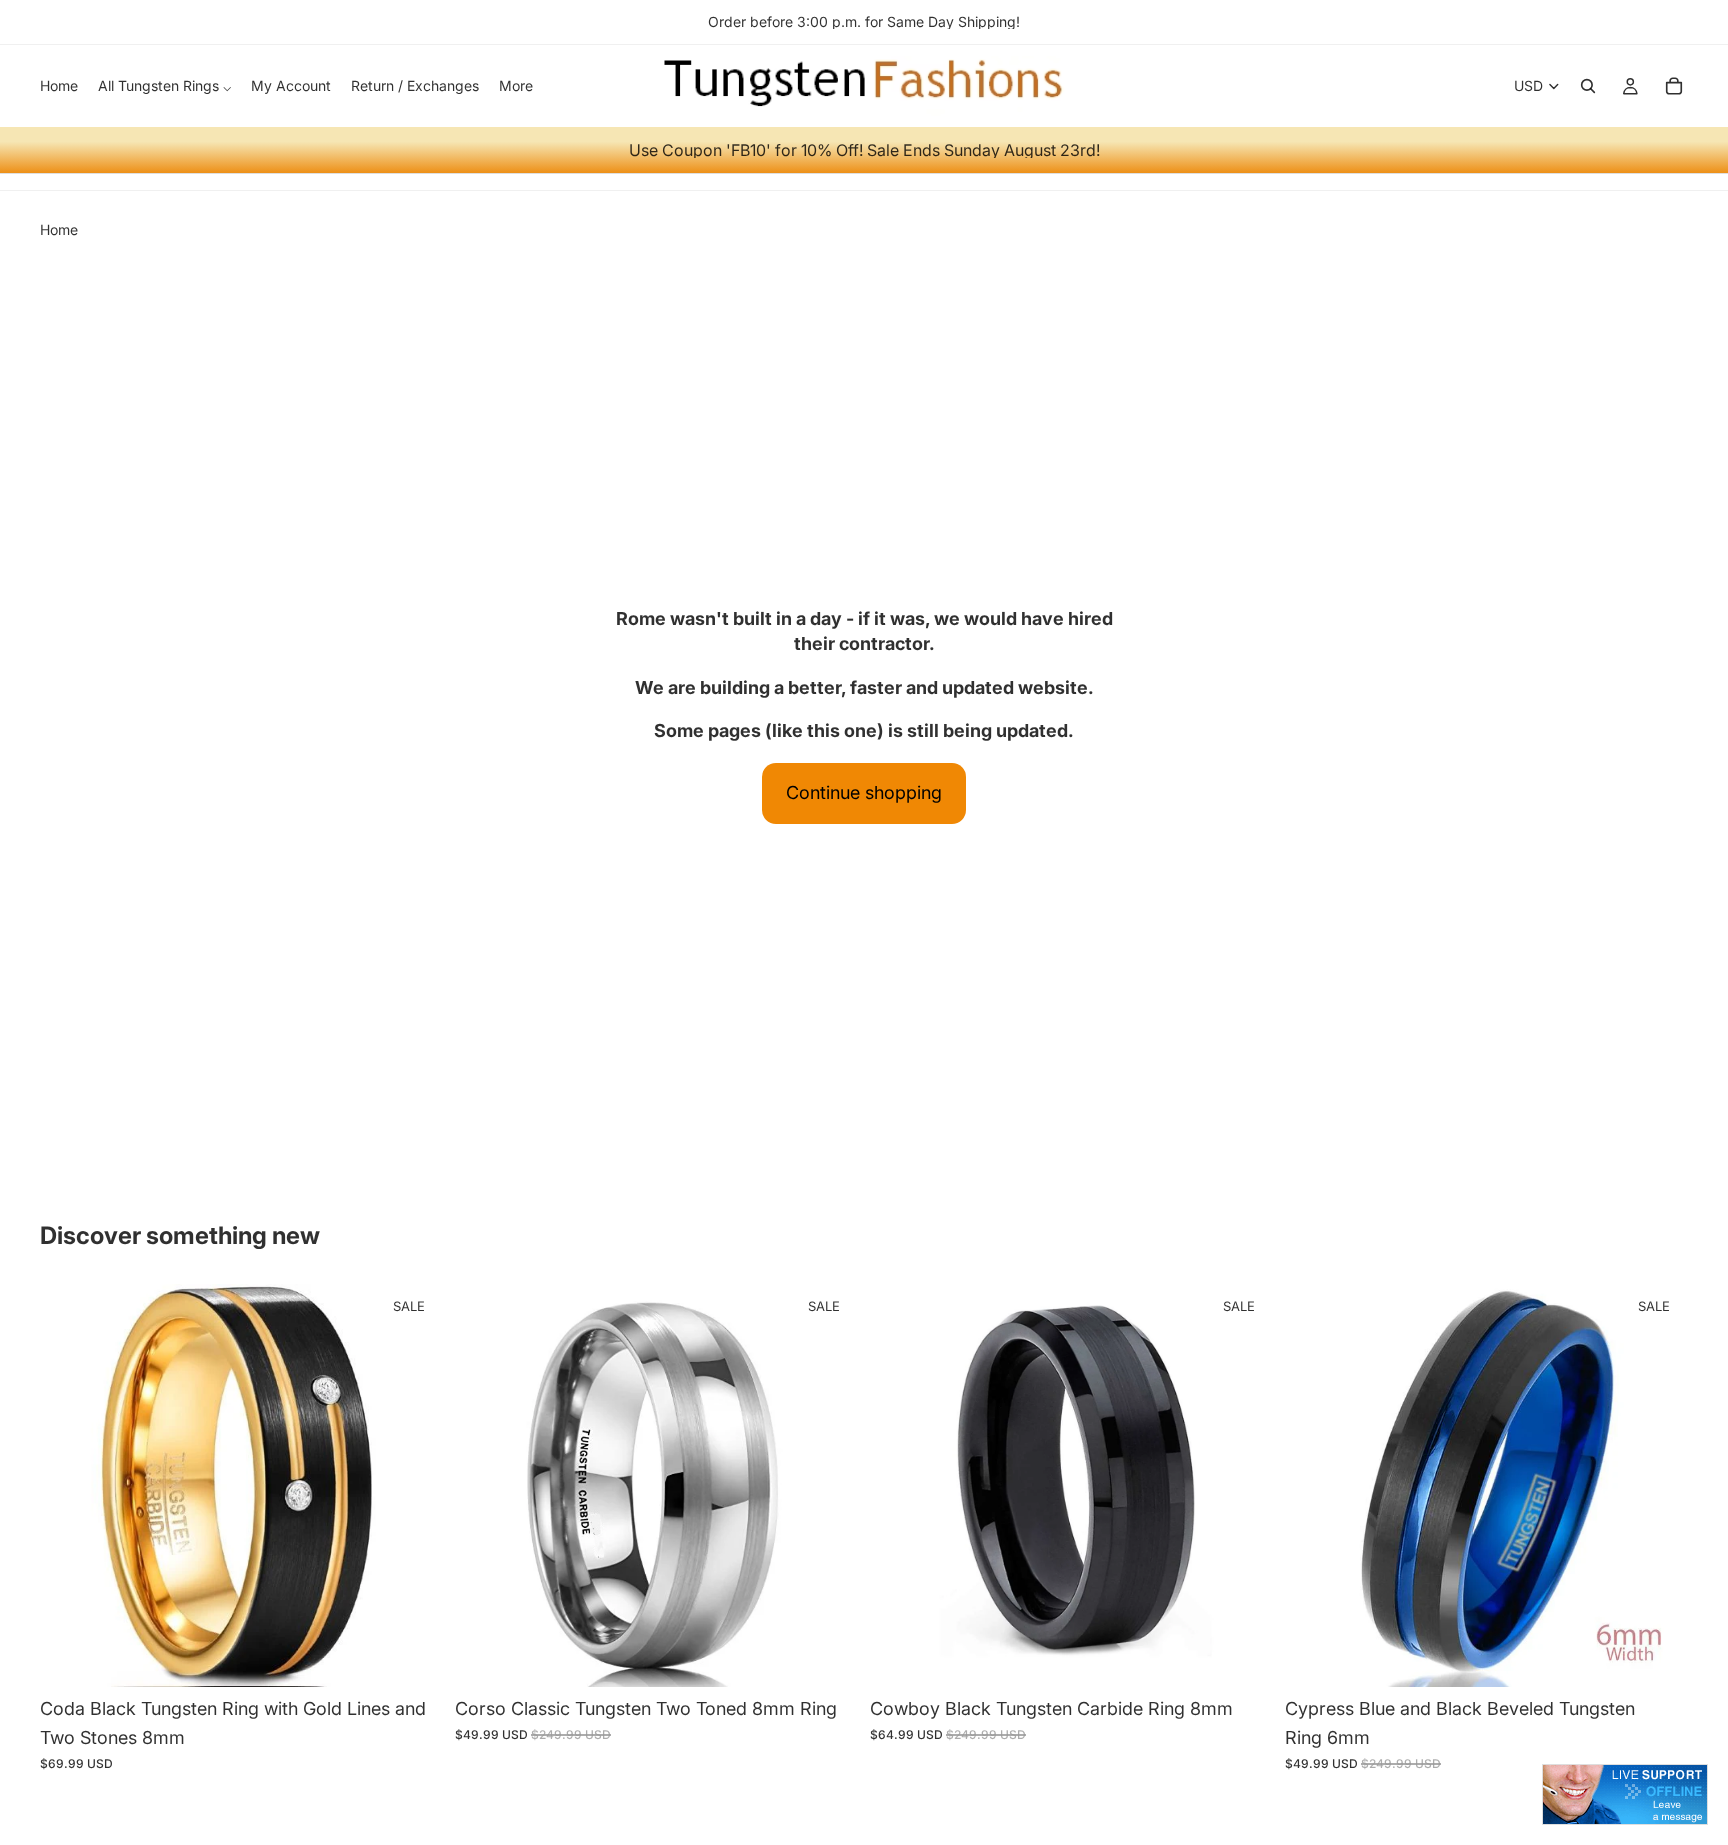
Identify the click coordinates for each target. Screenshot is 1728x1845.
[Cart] (1674, 86)
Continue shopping (864, 792)
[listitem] (516, 86)
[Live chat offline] (1625, 1794)
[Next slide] (413, 1486)
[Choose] (412, 1656)
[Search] (1588, 86)
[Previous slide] (70, 1486)
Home (59, 229)
